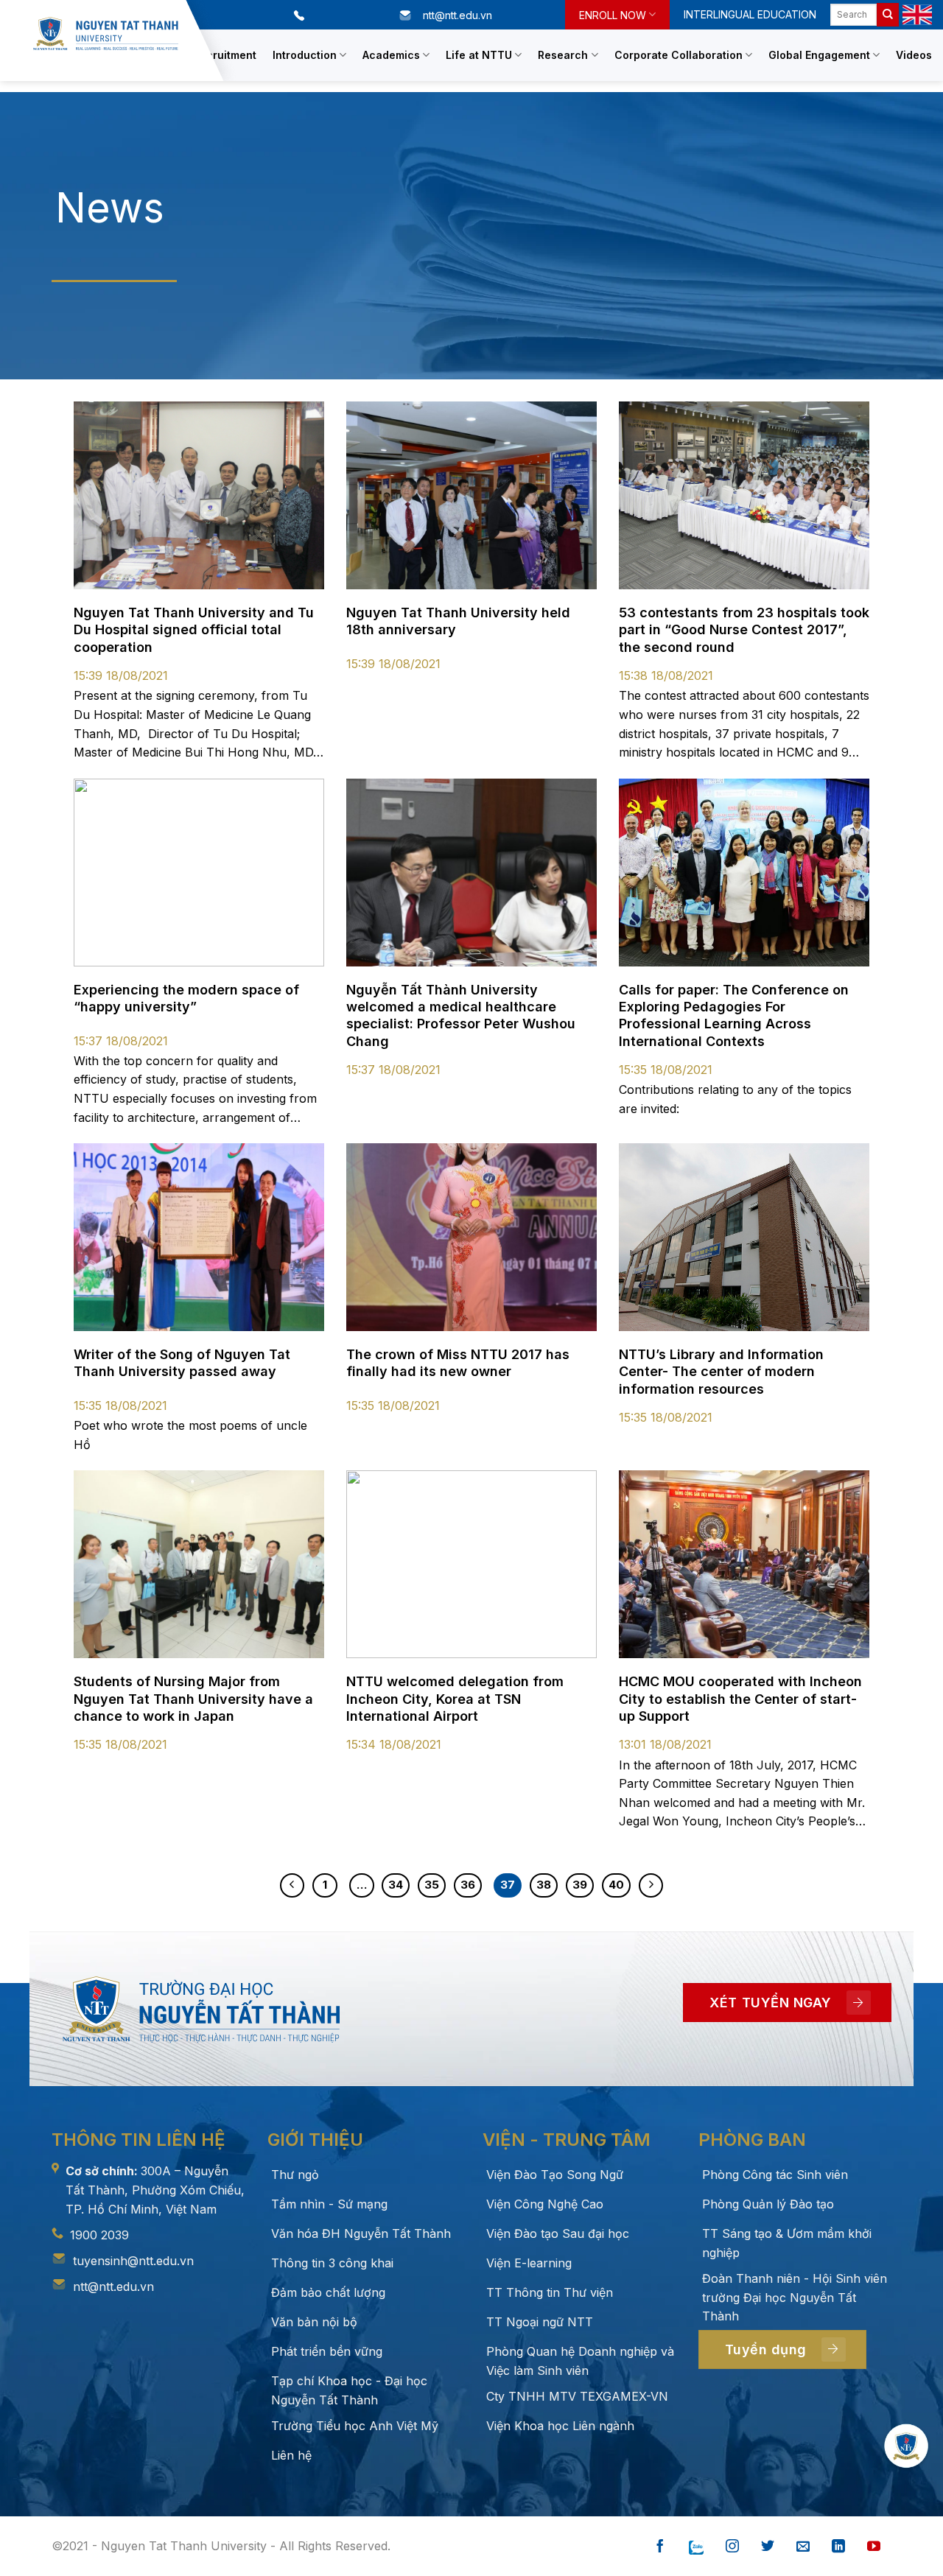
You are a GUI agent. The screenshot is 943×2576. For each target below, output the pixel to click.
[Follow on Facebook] (660, 2547)
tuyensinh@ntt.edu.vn (133, 2261)
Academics (391, 55)
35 (432, 1885)
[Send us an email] (803, 2547)
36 (468, 1885)
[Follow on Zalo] (696, 2547)
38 (544, 1885)
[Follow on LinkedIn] (838, 2547)
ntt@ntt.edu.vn (113, 2287)
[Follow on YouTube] (874, 2547)
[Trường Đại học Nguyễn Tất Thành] (106, 34)
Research (563, 55)
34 (396, 1885)
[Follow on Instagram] (732, 2547)
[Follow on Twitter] (768, 2547)
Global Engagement (819, 55)
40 (616, 1885)
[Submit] (888, 15)
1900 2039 (99, 2235)
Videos (914, 55)
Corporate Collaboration (679, 55)
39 (580, 1885)
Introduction (305, 55)
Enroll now (613, 15)
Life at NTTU (479, 55)
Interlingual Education (750, 14)
